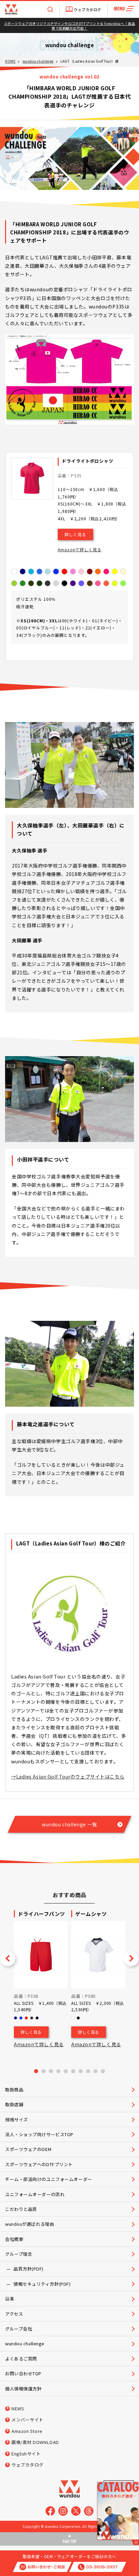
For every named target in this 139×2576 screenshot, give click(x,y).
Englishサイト (26, 2454)
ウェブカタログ (88, 9)
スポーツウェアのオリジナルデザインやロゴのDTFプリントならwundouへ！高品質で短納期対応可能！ (69, 26)
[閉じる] (135, 2542)
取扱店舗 (14, 2104)
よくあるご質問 (21, 2359)
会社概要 (14, 2239)
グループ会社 (19, 2329)
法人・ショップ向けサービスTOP (39, 2134)
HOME (10, 61)
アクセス (14, 2314)
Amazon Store (27, 2431)
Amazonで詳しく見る (79, 549)
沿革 (10, 2299)
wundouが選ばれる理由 (30, 2224)
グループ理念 (19, 2254)
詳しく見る (75, 534)
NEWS (18, 2408)
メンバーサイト (27, 2420)
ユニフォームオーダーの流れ (35, 2194)
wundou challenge (38, 61)
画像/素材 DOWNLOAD (35, 2442)
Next (131, 1959)
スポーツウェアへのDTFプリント (39, 2164)
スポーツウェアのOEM (28, 2149)
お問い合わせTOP (23, 2373)
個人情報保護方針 (23, 2389)
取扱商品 (14, 2090)
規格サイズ (17, 2120)
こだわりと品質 (21, 2209)
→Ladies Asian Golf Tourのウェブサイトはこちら (68, 1776)
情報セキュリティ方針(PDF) (42, 2284)
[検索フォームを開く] (50, 9)
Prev (8, 1959)
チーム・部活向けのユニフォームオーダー (49, 2179)
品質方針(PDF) (29, 2269)
